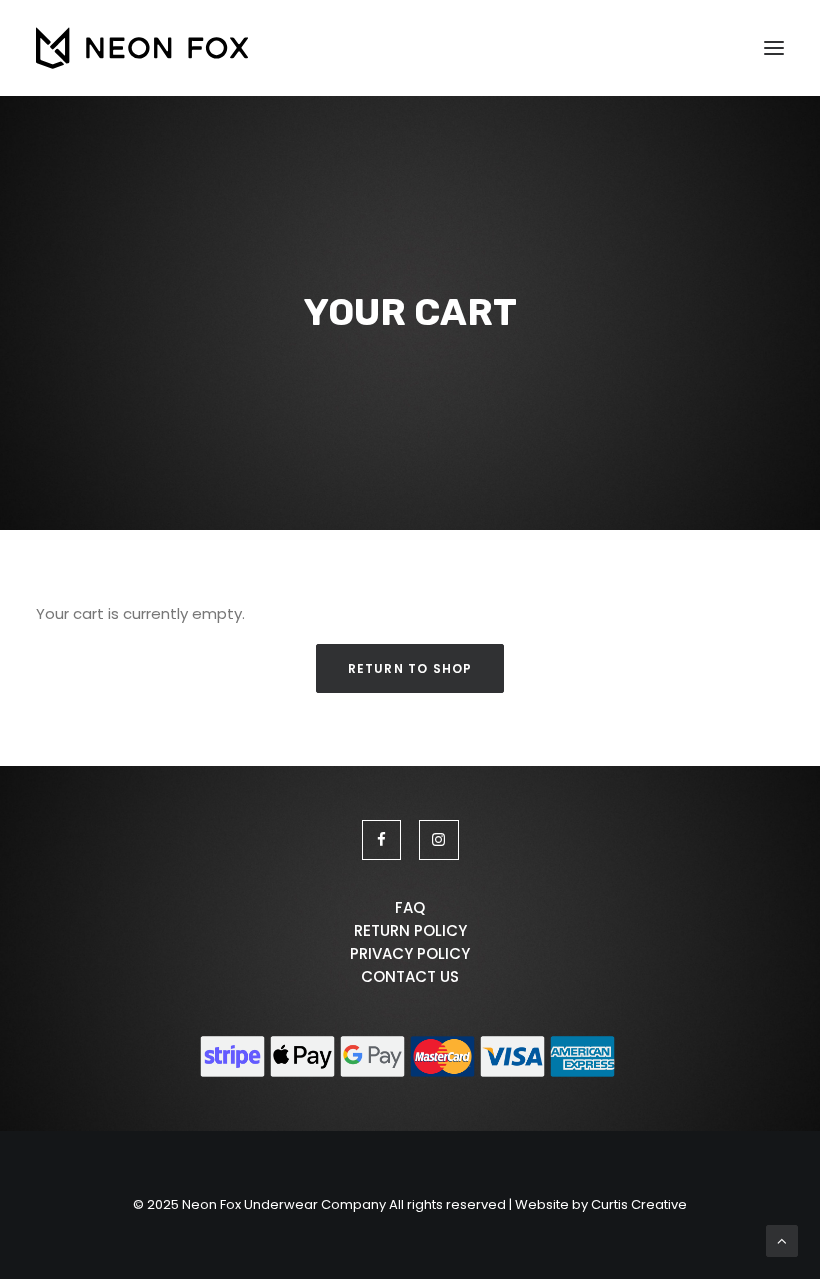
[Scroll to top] (782, 1239)
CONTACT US (410, 976)
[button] (774, 48)
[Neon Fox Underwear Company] (142, 48)
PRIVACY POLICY (410, 953)
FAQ (410, 907)
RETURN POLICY (410, 930)
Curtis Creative (639, 1204)
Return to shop (410, 668)
